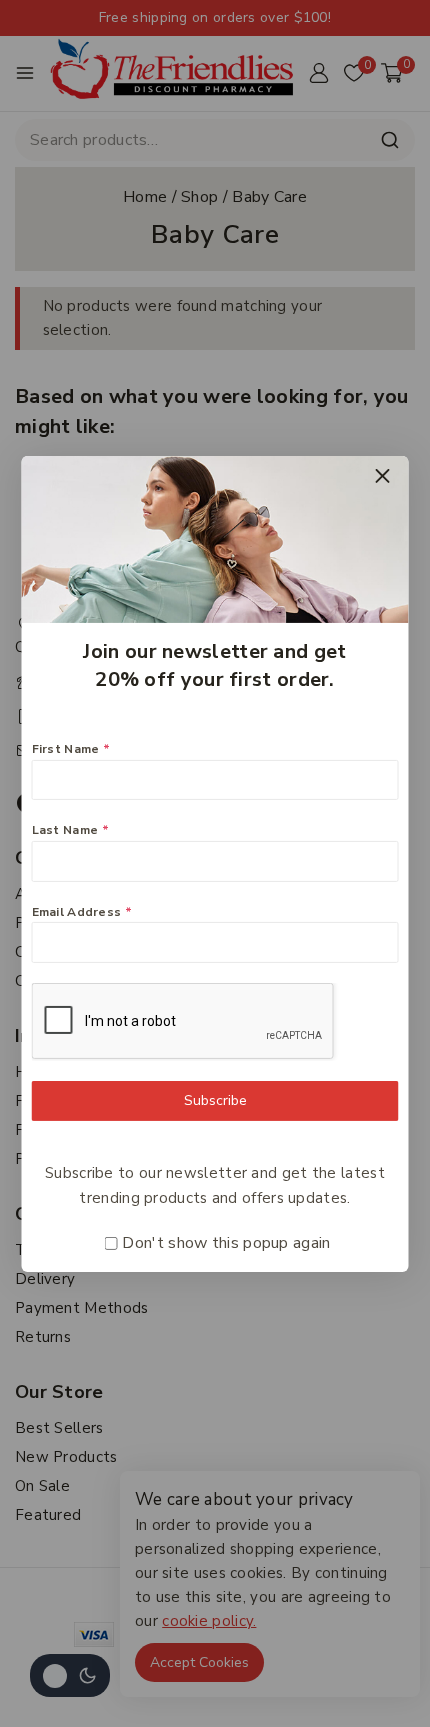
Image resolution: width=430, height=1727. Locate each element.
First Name (71, 749)
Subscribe (215, 1100)
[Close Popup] (382, 475)
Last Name (70, 830)
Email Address (82, 912)
